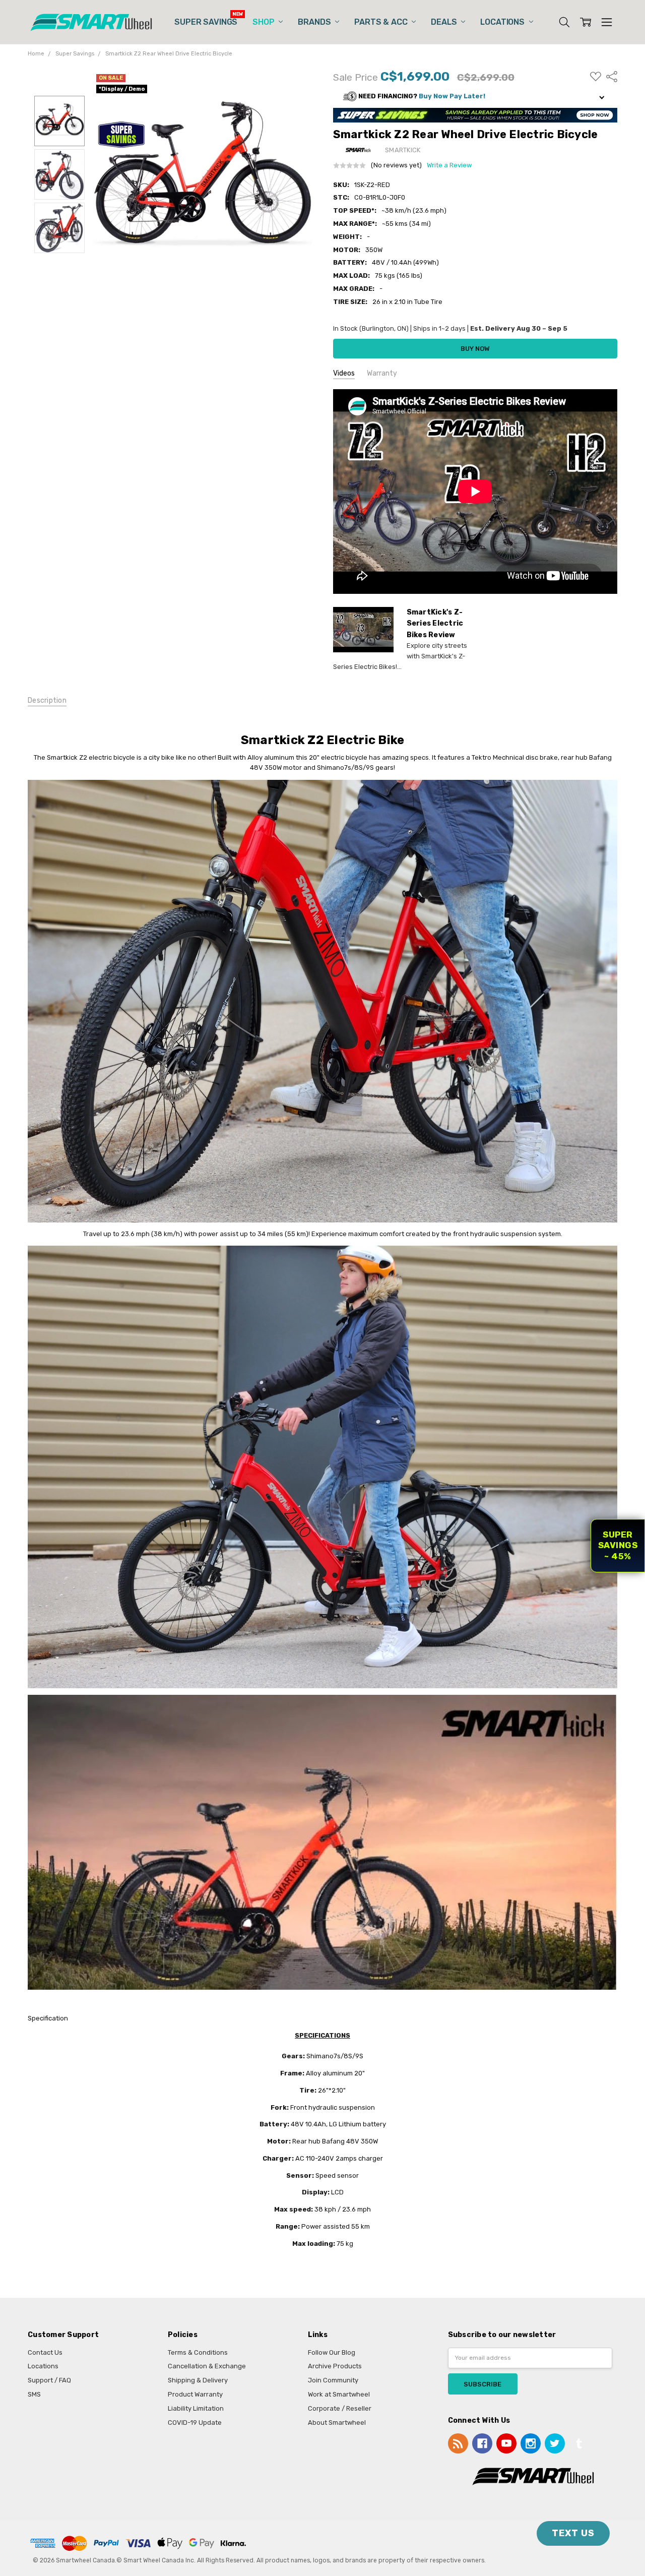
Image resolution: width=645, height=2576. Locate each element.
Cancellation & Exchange (207, 2366)
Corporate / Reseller (340, 2408)
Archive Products (335, 2366)
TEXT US (573, 2533)
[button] (475, 97)
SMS (34, 2394)
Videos (344, 373)
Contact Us (45, 2352)
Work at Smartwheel (339, 2394)
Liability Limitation (196, 2408)
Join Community (333, 2380)
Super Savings (206, 22)
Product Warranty (195, 2394)
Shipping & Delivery (198, 2380)
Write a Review (449, 165)
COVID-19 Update (195, 2422)
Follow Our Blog (332, 2352)
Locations (503, 22)
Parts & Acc (382, 22)
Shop (264, 22)
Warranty (382, 373)
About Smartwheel (337, 2422)
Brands (315, 22)
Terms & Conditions (198, 2352)
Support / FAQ (49, 2380)
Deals (445, 22)
